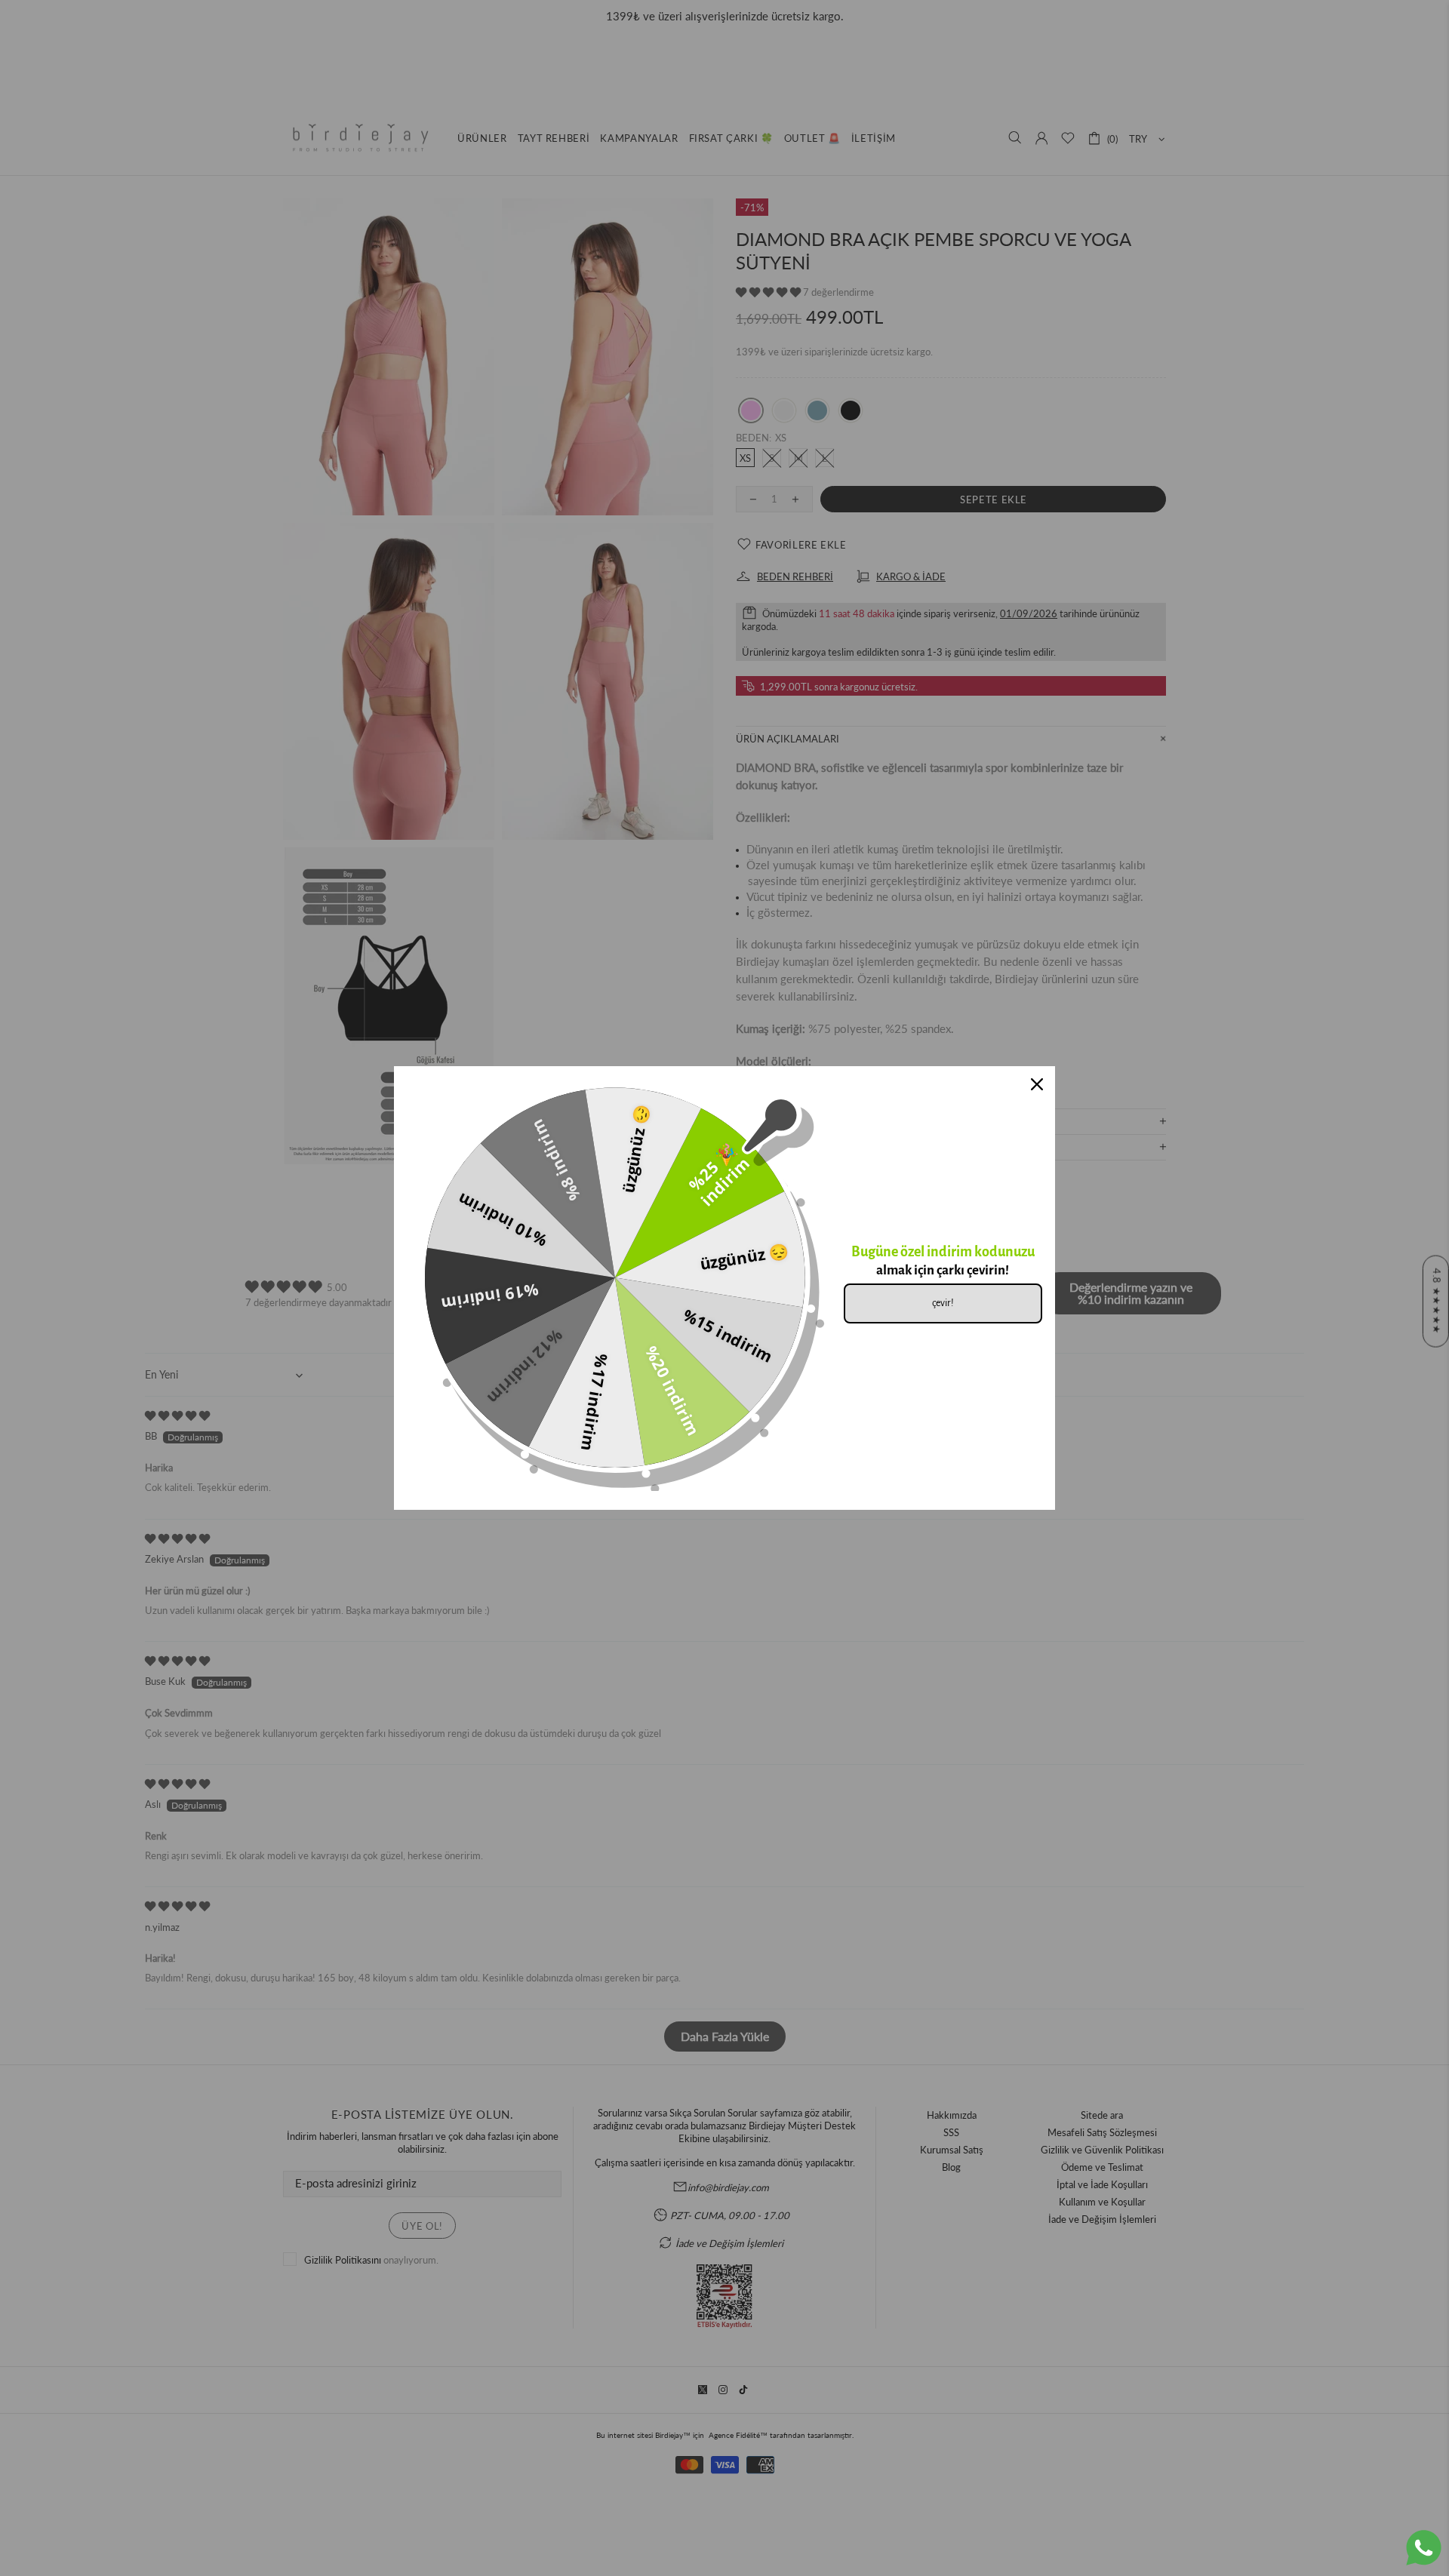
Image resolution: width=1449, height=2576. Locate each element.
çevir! (943, 1303)
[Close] (1037, 1084)
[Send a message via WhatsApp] (1424, 2548)
